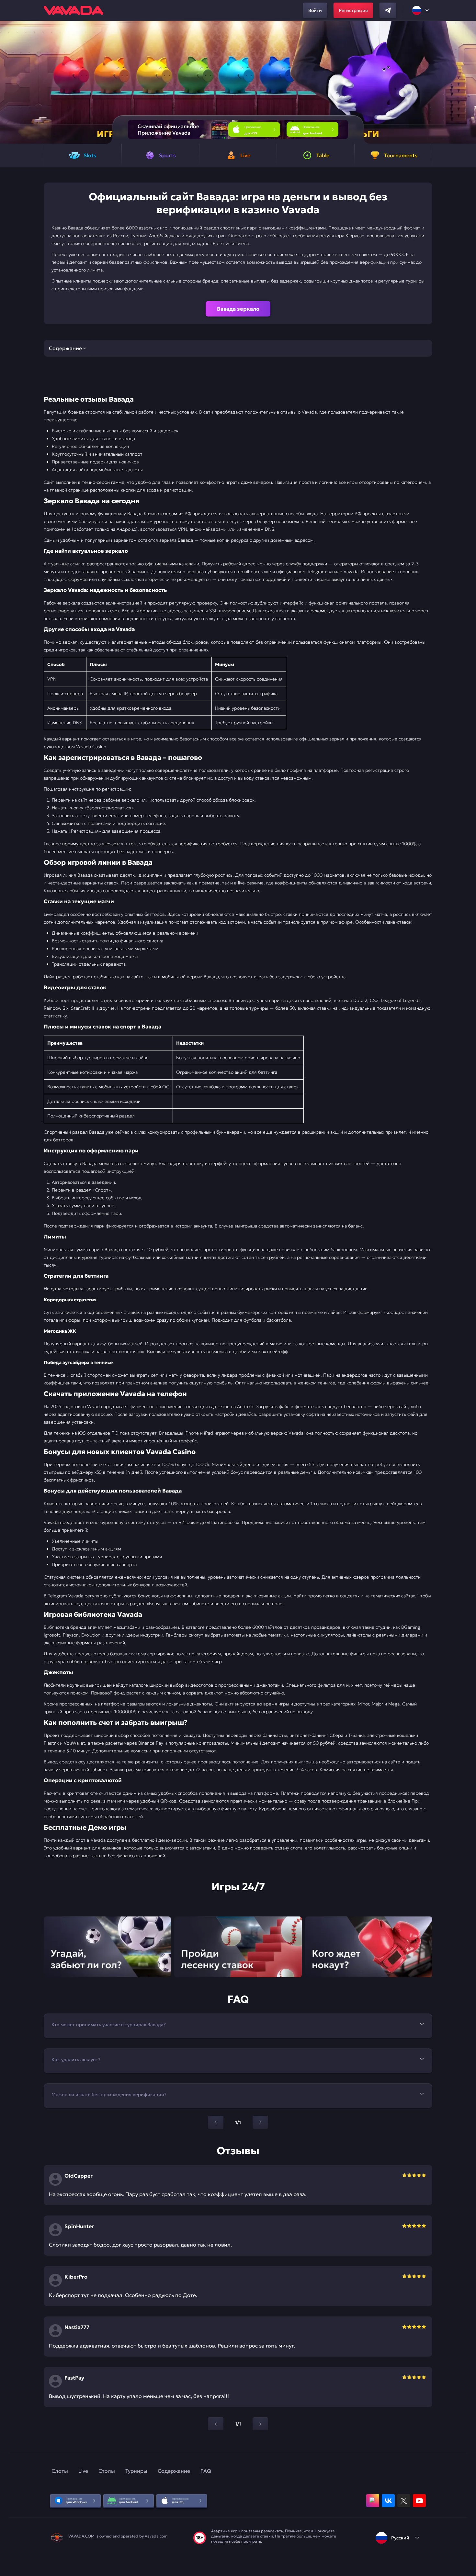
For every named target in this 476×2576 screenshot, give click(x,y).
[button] (468, 82)
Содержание (174, 2471)
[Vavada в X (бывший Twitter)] (404, 2501)
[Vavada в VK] (388, 2501)
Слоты (60, 2471)
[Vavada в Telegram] (388, 10)
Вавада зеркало (238, 309)
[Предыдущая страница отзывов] (216, 2424)
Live (83, 2471)
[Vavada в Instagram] (373, 2501)
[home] (74, 10)
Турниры (136, 2471)
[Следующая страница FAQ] (260, 2122)
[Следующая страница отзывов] (260, 2424)
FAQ (206, 2471)
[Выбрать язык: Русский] (421, 10)
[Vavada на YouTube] (419, 2501)
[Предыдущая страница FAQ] (216, 2122)
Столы (107, 2471)
